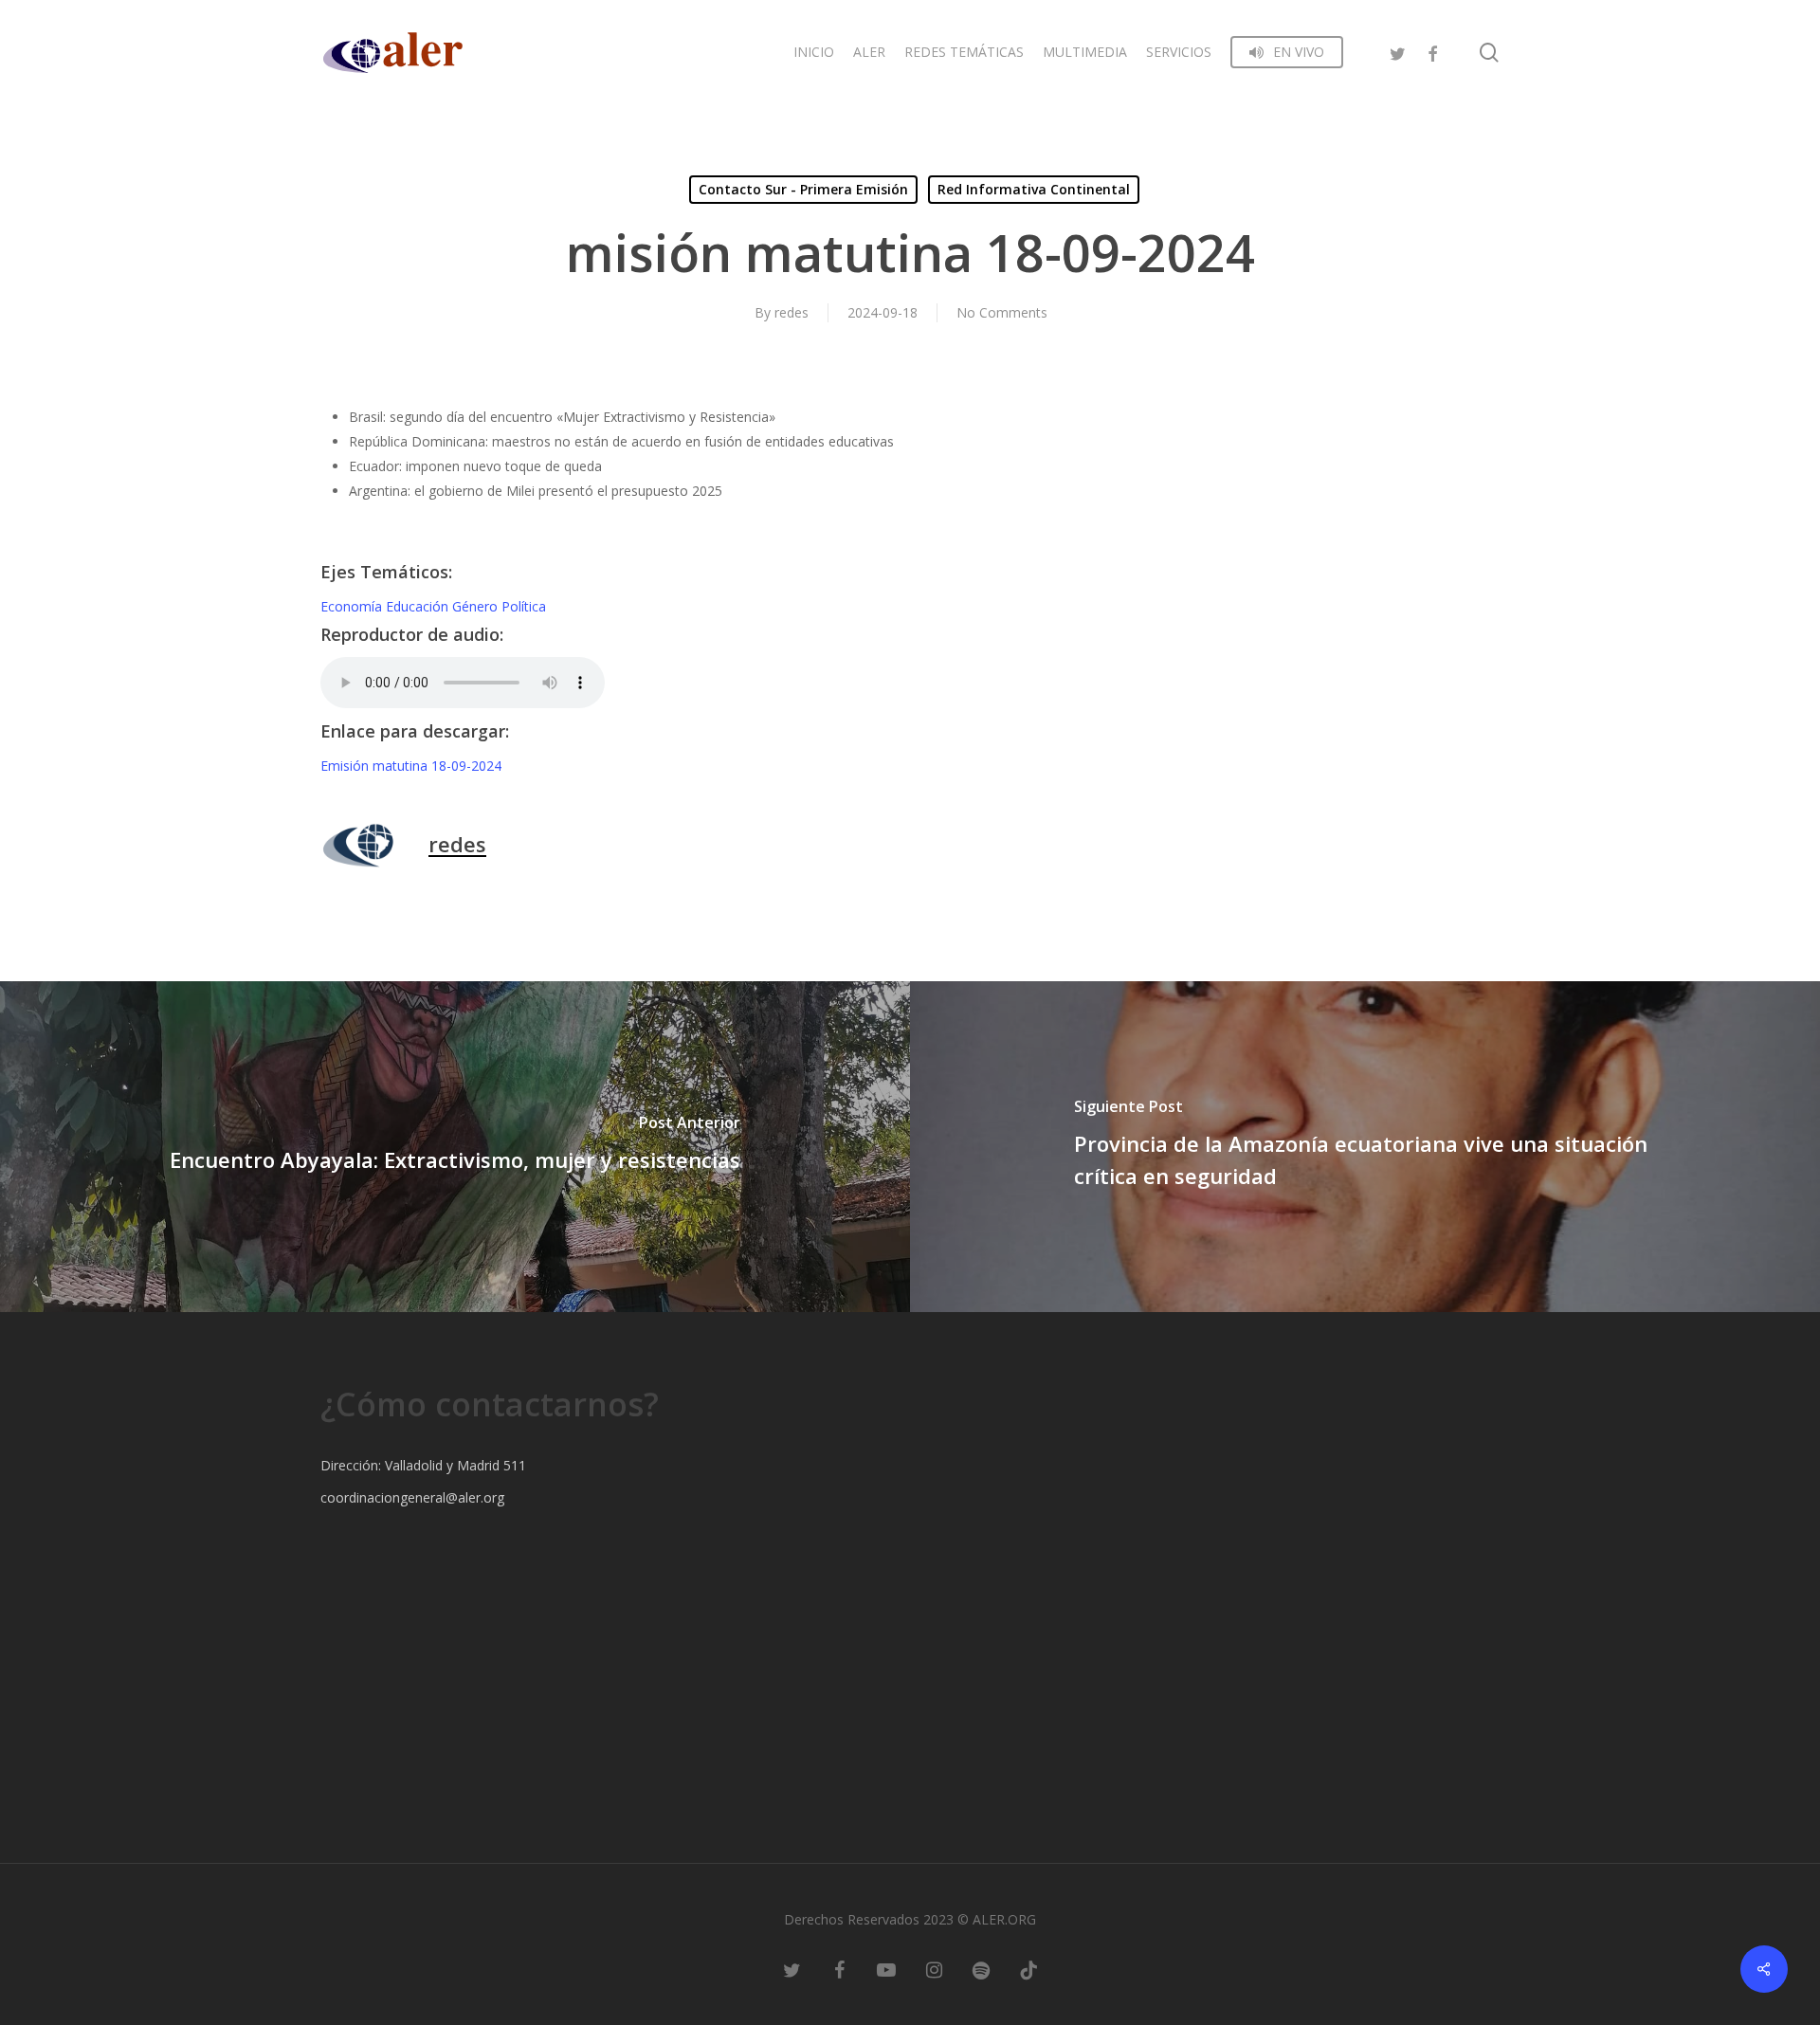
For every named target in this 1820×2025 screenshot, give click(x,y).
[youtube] (886, 1968)
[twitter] (1398, 52)
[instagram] (934, 1968)
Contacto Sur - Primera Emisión (803, 189)
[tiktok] (1028, 1968)
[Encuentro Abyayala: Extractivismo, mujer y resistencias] (455, 1147)
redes (792, 312)
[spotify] (981, 1968)
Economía (353, 606)
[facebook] (1432, 52)
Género (477, 606)
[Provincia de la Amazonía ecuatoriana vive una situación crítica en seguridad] (1365, 1147)
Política (524, 606)
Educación (419, 606)
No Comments (1002, 312)
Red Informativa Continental (1034, 189)
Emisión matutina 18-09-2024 (411, 766)
